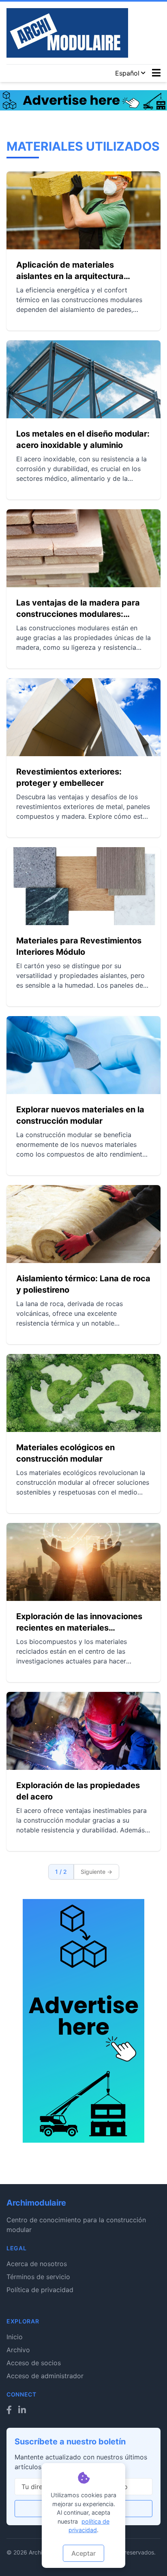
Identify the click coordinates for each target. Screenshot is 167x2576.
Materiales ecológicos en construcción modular (65, 1453)
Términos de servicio (38, 2277)
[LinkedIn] (22, 2410)
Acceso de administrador (45, 2376)
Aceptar (83, 2553)
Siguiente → (96, 1872)
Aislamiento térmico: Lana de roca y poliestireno (83, 1284)
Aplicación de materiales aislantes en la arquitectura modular (70, 271)
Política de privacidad (40, 2290)
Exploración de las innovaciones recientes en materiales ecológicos (79, 1622)
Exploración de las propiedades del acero (78, 1791)
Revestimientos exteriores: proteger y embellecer (69, 777)
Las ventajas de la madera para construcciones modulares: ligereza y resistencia (78, 609)
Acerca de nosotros (37, 2264)
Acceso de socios (34, 2363)
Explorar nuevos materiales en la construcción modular (80, 1115)
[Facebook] (9, 2410)
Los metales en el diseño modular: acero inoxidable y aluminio (83, 439)
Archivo (18, 2350)
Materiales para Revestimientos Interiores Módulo (79, 946)
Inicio (15, 2337)
